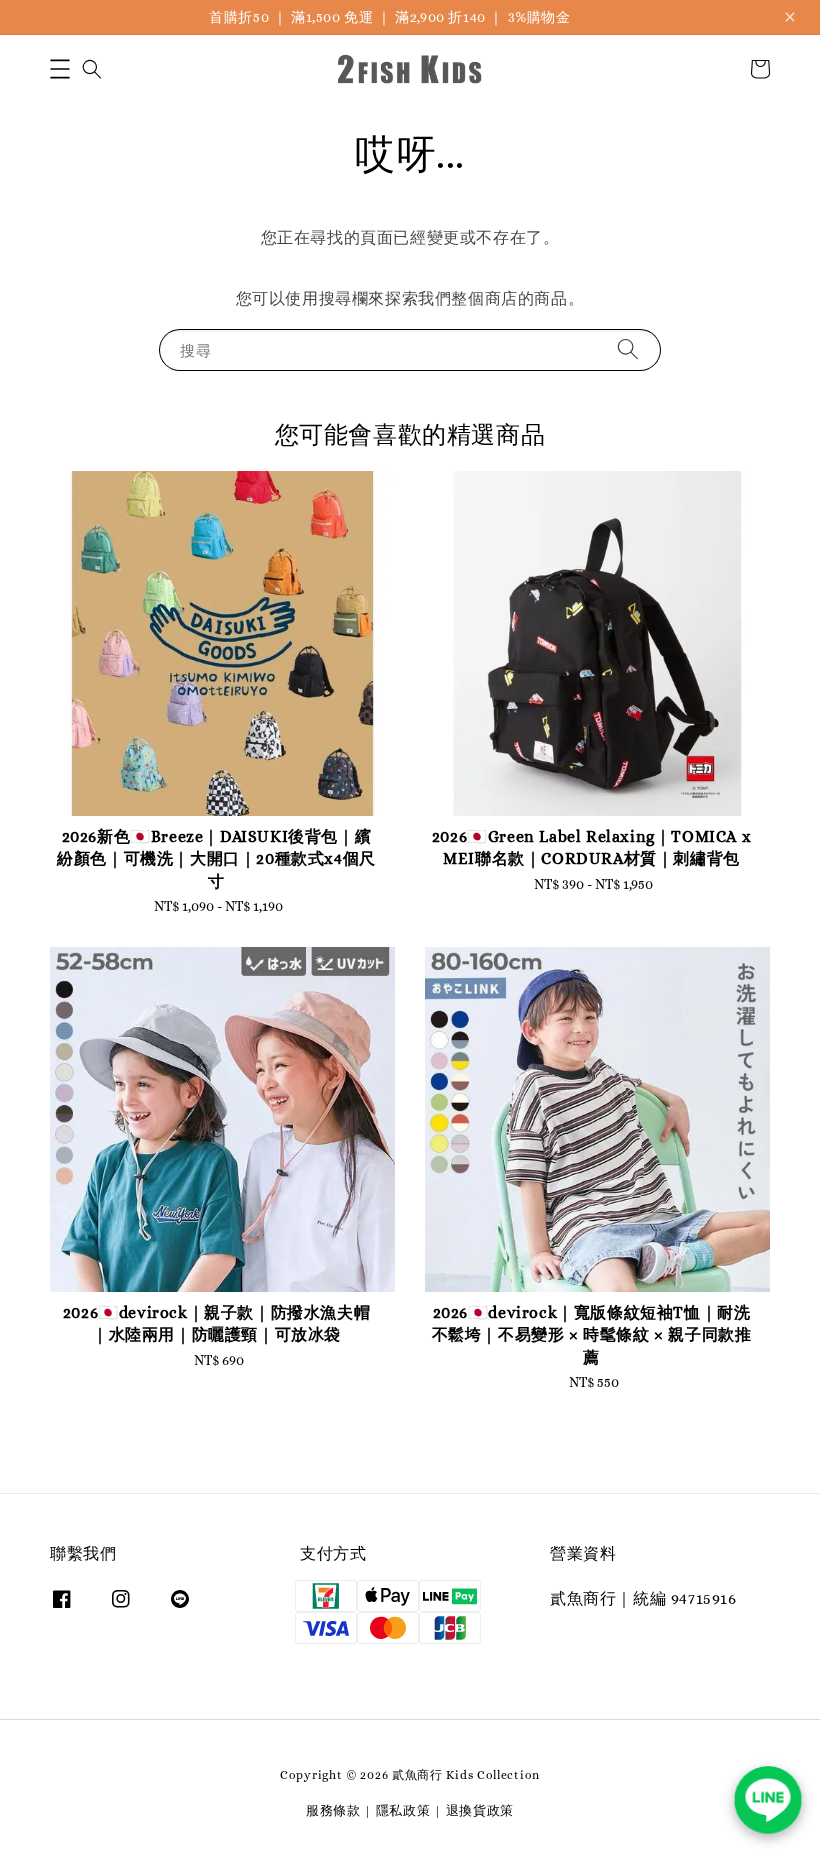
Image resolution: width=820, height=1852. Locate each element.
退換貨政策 (480, 1810)
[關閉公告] (790, 17)
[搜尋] (628, 349)
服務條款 (333, 1810)
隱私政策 (403, 1810)
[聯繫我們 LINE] (767, 1799)
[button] (60, 69)
